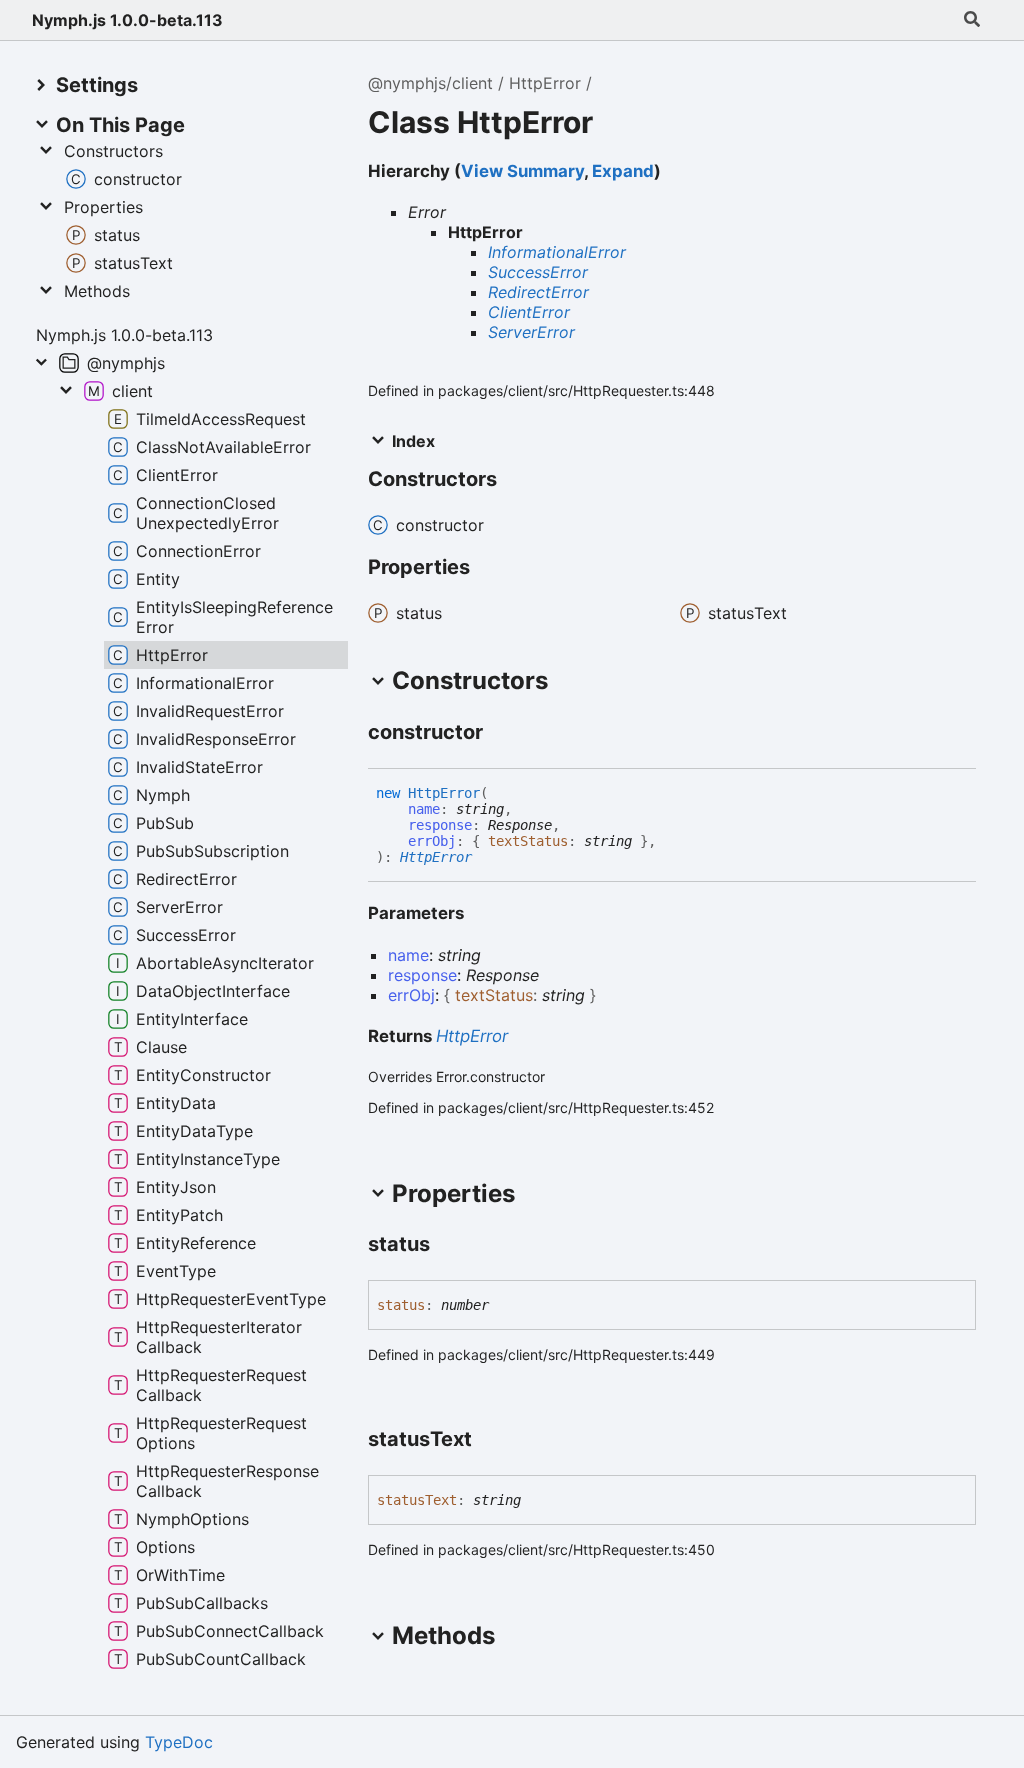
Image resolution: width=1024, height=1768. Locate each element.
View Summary (522, 171)
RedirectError (538, 292)
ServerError (531, 332)
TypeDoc (179, 1742)
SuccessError (538, 272)
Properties (103, 207)
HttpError (545, 83)
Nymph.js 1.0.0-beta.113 (127, 20)
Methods (97, 291)
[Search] (972, 20)
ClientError (529, 312)
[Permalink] (501, 734)
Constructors (113, 151)
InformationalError (557, 252)
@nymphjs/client (430, 83)
